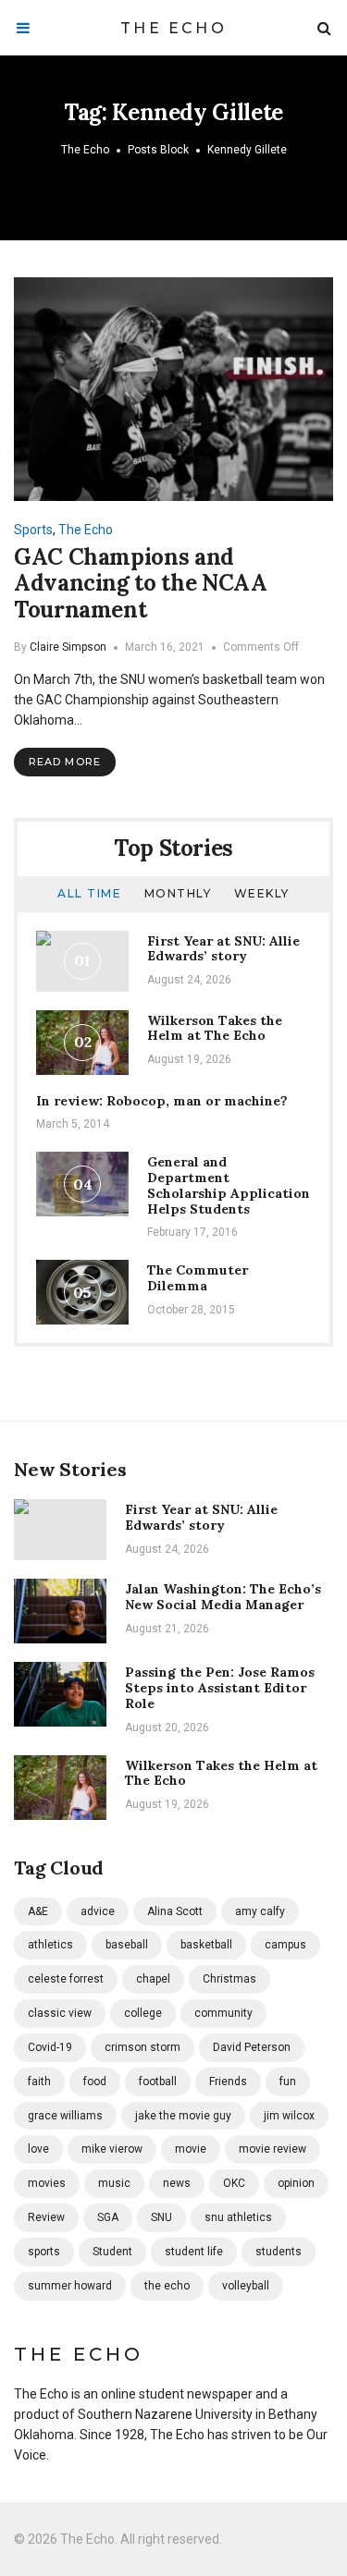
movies (47, 2183)
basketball (206, 1945)
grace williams (65, 2116)
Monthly (178, 893)
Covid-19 (50, 2047)
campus (285, 1945)
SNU (161, 2217)
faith (39, 2082)
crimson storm (143, 2047)
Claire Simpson (68, 647)
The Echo (173, 28)
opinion (296, 2183)
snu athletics (238, 2217)
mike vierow (112, 2149)
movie (191, 2149)
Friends (228, 2082)
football (158, 2082)
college (143, 2013)
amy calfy (260, 1911)
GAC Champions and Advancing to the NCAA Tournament (140, 584)
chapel (153, 1979)
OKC (234, 2183)
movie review (273, 2149)
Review (46, 2217)
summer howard (70, 2286)
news (177, 2183)
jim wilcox (289, 2116)
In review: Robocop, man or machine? (162, 1101)
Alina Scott (175, 1911)
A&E (38, 1911)
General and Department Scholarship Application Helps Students (229, 1185)
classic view (60, 2013)
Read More (65, 762)
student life (194, 2252)
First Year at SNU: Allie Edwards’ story (223, 949)
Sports (33, 530)
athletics (50, 1945)
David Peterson (252, 2047)
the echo (167, 2286)
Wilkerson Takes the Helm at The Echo (215, 1028)
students (279, 2252)
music (114, 2183)
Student (112, 2252)
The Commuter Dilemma (198, 1278)
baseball (127, 1945)
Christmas (229, 1979)
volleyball (246, 2286)
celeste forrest (66, 1979)
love (38, 2149)
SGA (108, 2217)
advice (98, 1911)
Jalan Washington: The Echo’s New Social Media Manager (223, 1597)
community (223, 2013)
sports (44, 2252)
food (95, 2082)
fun (288, 2082)
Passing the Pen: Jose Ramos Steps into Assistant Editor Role (220, 1688)
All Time (89, 893)
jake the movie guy (183, 2116)
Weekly (262, 893)
